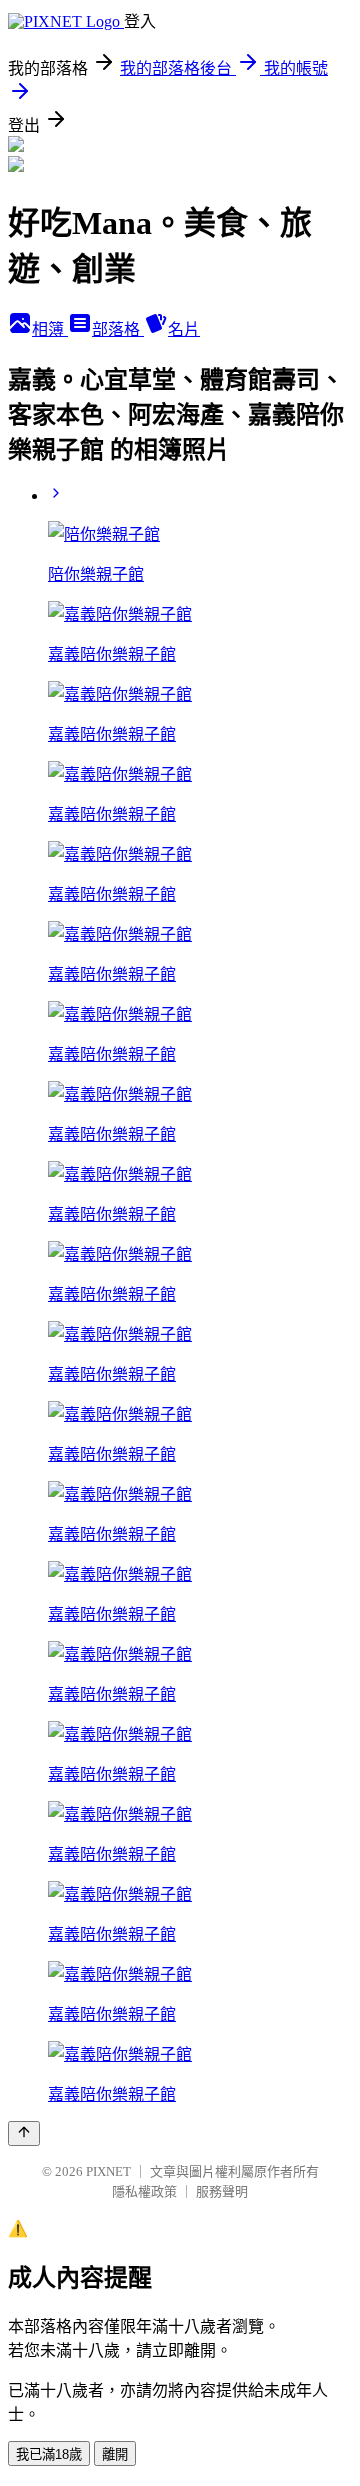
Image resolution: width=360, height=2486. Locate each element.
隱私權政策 (144, 2191)
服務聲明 (222, 2191)
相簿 (50, 329)
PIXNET (108, 2171)
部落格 (118, 329)
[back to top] (24, 2133)
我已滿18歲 (49, 2454)
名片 (184, 329)
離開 (115, 2454)
